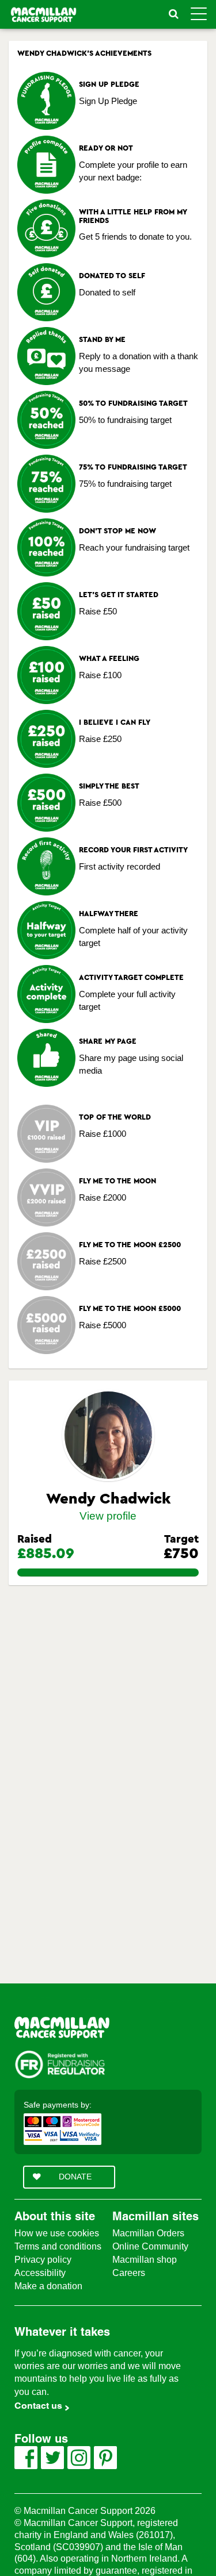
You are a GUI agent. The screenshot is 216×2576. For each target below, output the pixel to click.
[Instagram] (79, 2458)
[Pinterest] (105, 2458)
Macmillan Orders (148, 2233)
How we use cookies (57, 2233)
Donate (75, 2177)
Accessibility (40, 2273)
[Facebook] (26, 2458)
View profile (108, 1516)
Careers (129, 2273)
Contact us (38, 2406)
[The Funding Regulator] (59, 2064)
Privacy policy (43, 2260)
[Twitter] (52, 2458)
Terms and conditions (58, 2246)
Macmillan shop (145, 2260)
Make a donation (48, 2286)
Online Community (150, 2246)
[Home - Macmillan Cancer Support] (62, 2027)
